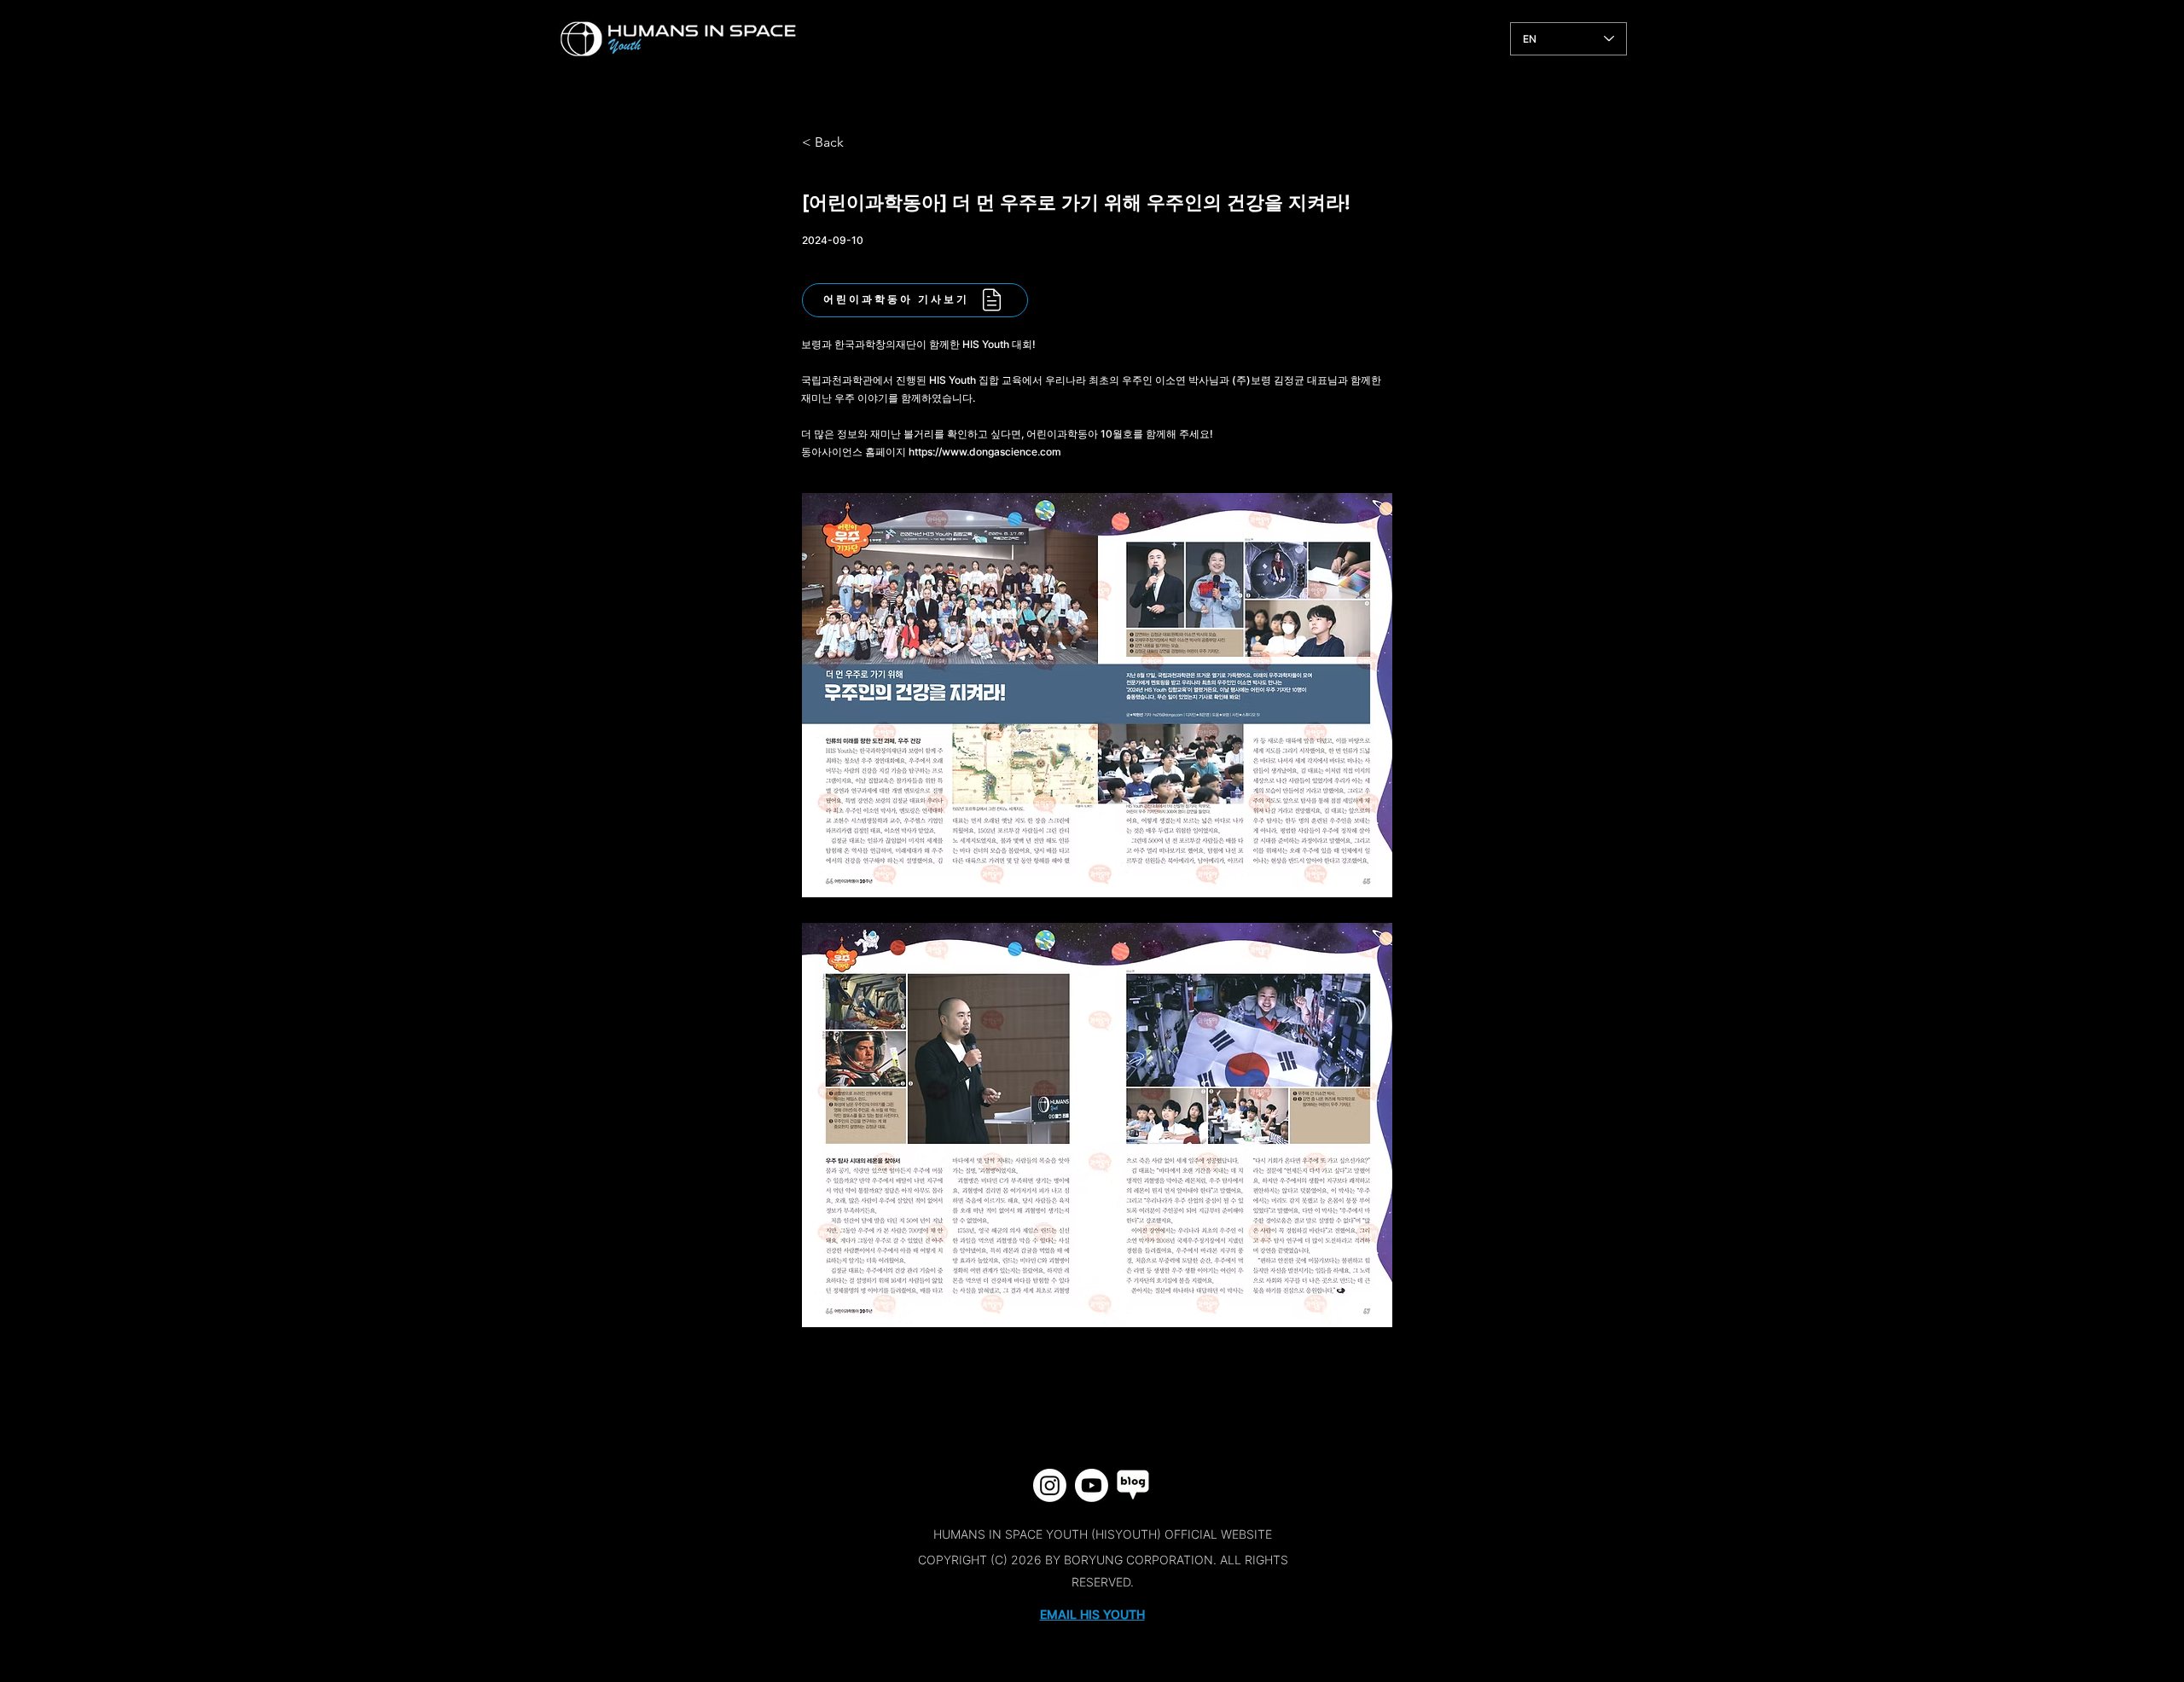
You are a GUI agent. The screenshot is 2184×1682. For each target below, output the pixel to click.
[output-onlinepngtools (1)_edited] (1133, 1485)
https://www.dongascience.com (985, 452)
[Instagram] (1050, 1485)
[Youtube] (1092, 1485)
